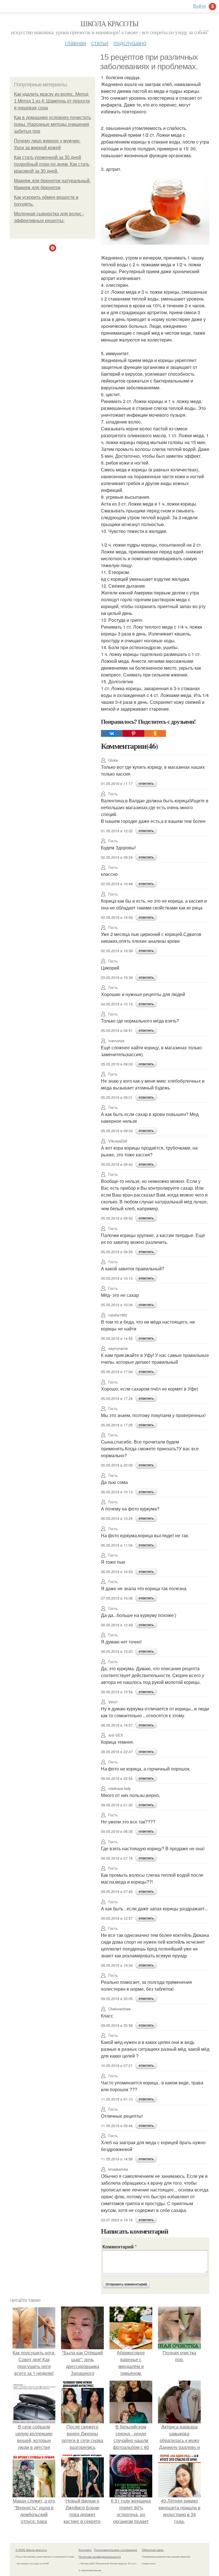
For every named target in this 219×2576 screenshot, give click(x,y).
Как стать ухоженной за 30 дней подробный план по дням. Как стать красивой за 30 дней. (52, 164)
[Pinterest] (133, 733)
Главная (76, 43)
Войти (199, 6)
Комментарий (119, 2247)
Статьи (100, 43)
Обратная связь (153, 2550)
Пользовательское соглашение (116, 2550)
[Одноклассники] (155, 733)
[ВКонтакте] (112, 733)
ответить (146, 784)
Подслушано (130, 43)
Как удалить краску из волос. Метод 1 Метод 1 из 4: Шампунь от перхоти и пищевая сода (52, 101)
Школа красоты (109, 23)
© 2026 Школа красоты (31, 2550)
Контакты (85, 2550)
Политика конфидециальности (100, 2557)
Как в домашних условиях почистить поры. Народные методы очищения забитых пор (52, 124)
